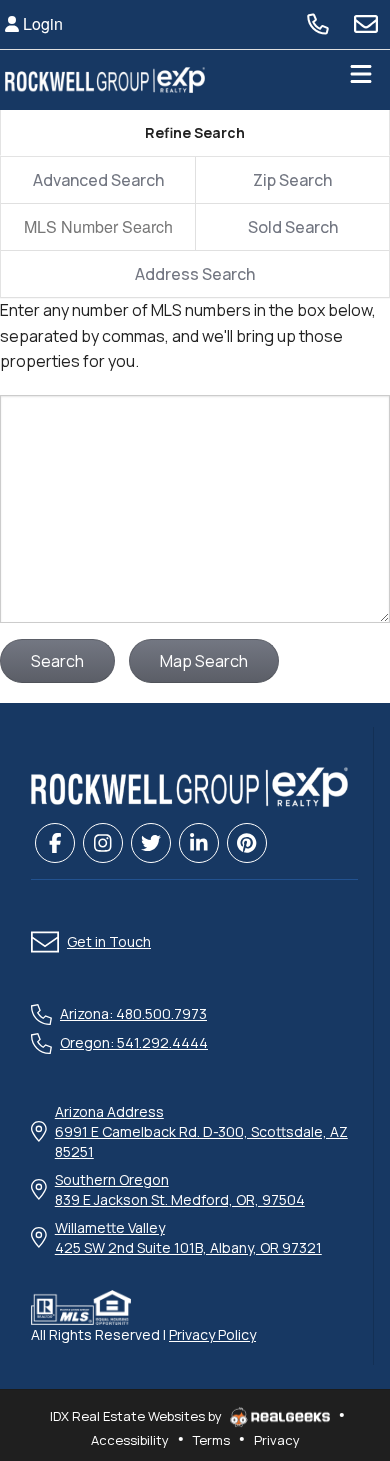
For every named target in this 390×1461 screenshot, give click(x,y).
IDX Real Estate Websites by (137, 1416)
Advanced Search (98, 180)
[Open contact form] (366, 24)
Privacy (277, 1440)
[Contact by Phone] (318, 24)
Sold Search (293, 227)
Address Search (195, 274)
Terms (211, 1440)
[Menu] (361, 80)
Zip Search (292, 180)
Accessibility (130, 1440)
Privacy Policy (212, 1334)
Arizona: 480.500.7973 (133, 1013)
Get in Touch (109, 941)
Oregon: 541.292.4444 (134, 1042)
